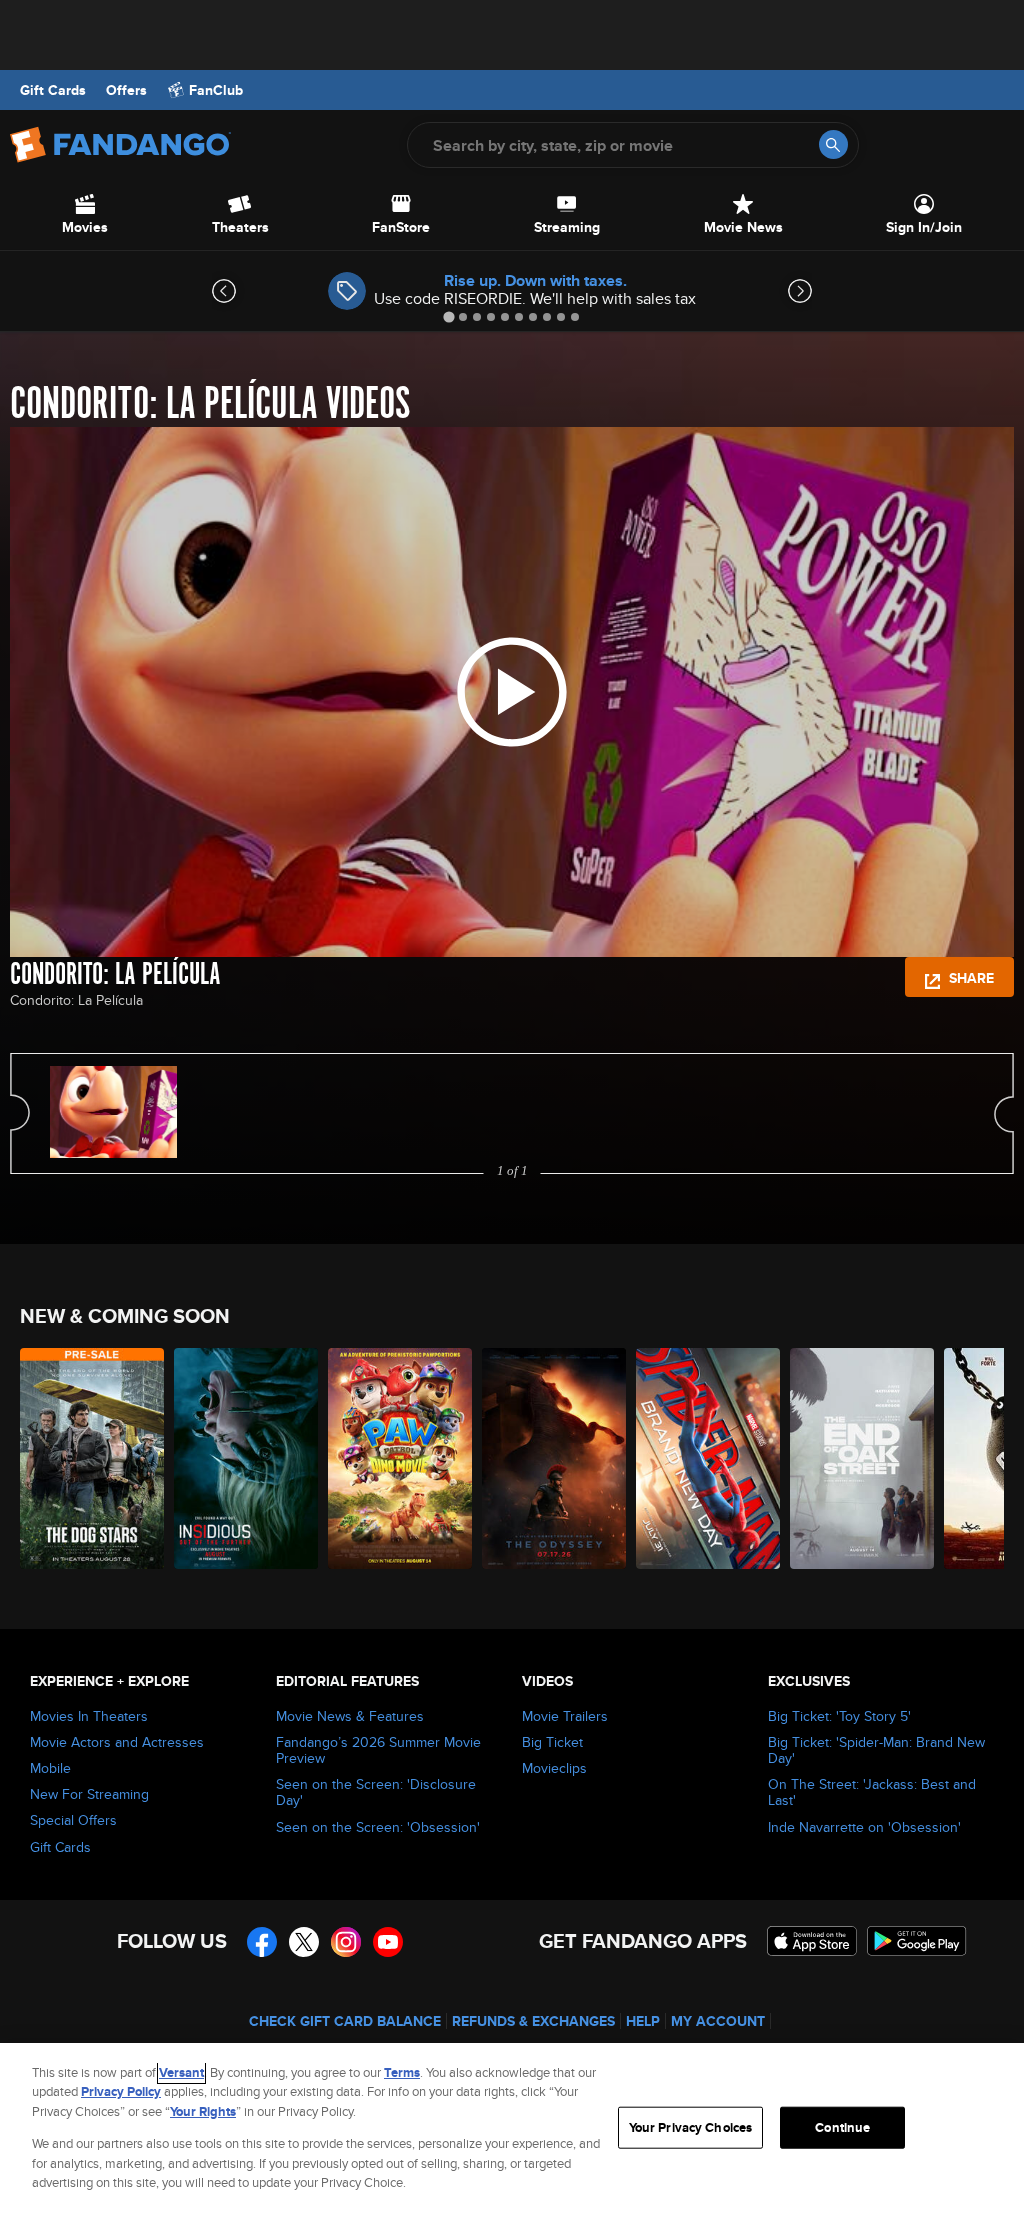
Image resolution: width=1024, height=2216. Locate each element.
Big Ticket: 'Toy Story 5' (839, 1716)
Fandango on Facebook (262, 1942)
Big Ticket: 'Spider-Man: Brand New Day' (876, 1750)
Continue (842, 2127)
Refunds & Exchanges (533, 2021)
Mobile (50, 1768)
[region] (512, 2129)
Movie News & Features (350, 1716)
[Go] (833, 144)
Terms (402, 2072)
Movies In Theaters (89, 1716)
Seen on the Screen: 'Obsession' (378, 1827)
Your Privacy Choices (691, 2127)
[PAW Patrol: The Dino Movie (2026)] (400, 1458)
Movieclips (554, 1768)
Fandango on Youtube (388, 1942)
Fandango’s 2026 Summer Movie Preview (378, 1750)
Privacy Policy (121, 2091)
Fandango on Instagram (346, 1942)
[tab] (448, 316)
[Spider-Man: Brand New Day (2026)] (708, 1458)
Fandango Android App (917, 1941)
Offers (126, 90)
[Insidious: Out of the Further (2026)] (246, 1458)
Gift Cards (53, 90)
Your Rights (203, 2111)
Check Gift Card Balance (345, 2021)
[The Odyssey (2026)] (554, 1458)
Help (643, 2021)
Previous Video (20, 1113)
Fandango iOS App (812, 1941)
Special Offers (73, 1820)
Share (969, 978)
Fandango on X (304, 1942)
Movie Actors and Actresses (117, 1742)
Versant (181, 2072)
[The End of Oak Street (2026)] (862, 1458)
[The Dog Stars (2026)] (92, 1458)
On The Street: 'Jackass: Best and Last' (872, 1792)
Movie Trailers (565, 1716)
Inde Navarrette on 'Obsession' (864, 1827)
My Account (718, 2021)
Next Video (1004, 1113)
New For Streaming (89, 1794)
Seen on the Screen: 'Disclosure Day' (376, 1792)
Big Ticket (552, 1742)
